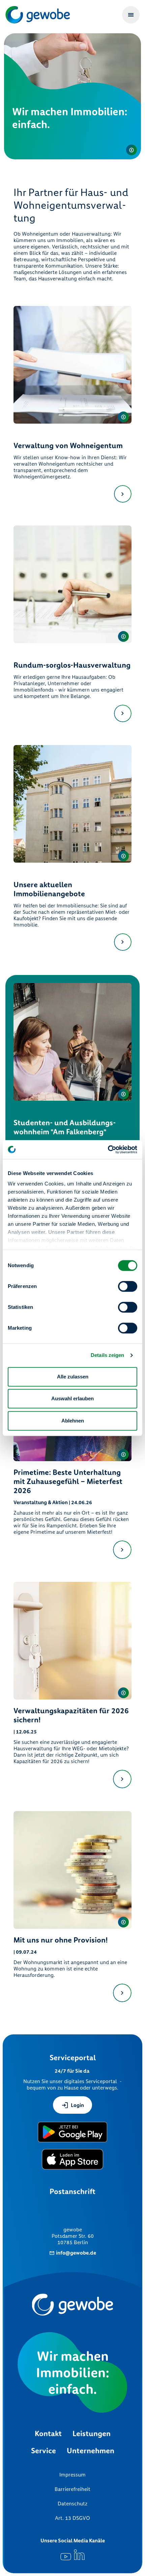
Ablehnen (73, 1421)
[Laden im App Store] (73, 2159)
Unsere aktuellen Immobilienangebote (49, 889)
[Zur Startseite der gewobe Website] (39, 15)
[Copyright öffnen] (132, 150)
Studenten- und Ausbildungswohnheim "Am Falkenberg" (65, 1127)
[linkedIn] (79, 2555)
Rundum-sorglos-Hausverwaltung (72, 665)
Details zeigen (107, 1355)
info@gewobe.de (76, 2253)
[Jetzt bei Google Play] (72, 2132)
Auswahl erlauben (72, 1398)
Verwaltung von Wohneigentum (68, 446)
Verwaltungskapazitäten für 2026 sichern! (71, 1715)
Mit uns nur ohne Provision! (61, 1940)
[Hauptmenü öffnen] (131, 15)
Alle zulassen (73, 1377)
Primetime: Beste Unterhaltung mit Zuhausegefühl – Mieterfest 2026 (68, 1481)
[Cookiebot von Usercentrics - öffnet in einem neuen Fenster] (108, 1149)
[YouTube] (66, 2555)
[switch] (128, 1286)
